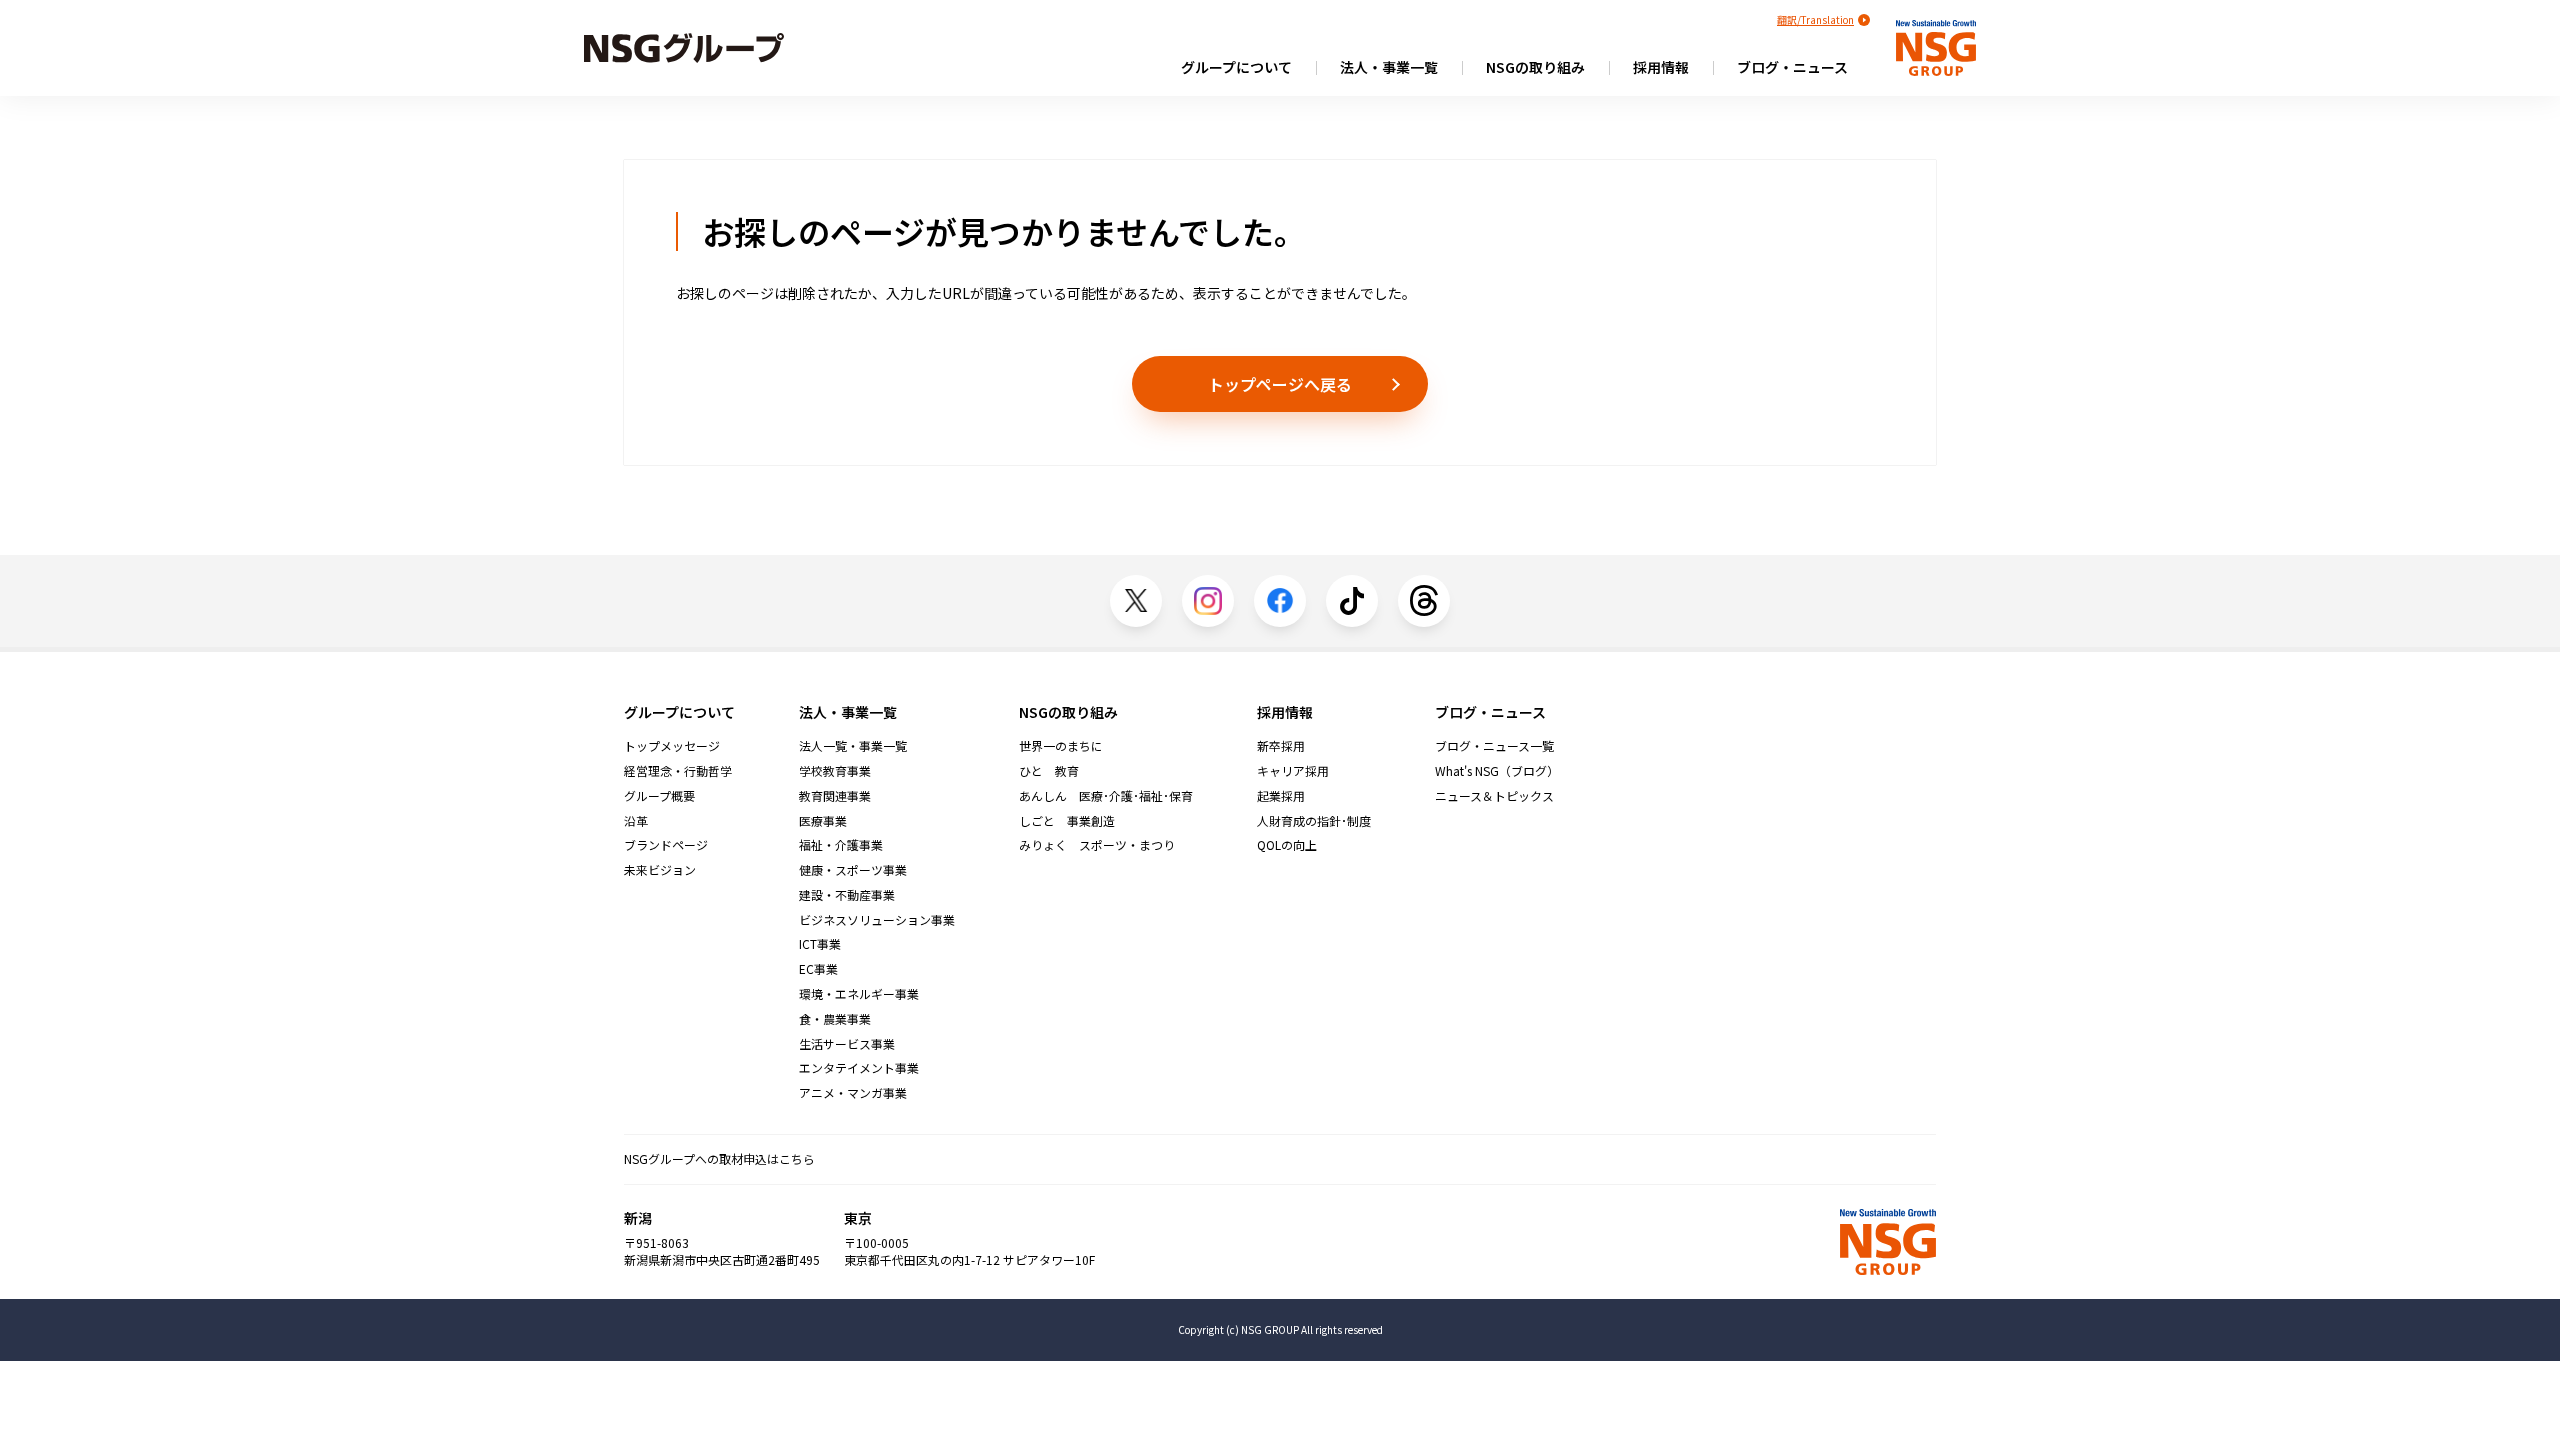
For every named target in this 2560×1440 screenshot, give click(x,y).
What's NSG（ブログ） (1497, 771)
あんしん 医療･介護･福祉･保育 (1106, 796)
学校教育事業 (835, 771)
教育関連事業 (835, 796)
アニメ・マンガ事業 (853, 1093)
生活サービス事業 (847, 1044)
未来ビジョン (660, 870)
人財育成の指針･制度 (1314, 821)
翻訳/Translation (1815, 19)
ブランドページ (666, 845)
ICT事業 (820, 944)
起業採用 (1281, 796)
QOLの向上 (1287, 845)
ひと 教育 (1049, 771)
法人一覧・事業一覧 (853, 746)
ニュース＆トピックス (1494, 796)
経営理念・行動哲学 (678, 771)
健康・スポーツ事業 (853, 870)
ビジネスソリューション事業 (877, 920)
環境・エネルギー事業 (859, 994)
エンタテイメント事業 (859, 1068)
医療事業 (823, 821)
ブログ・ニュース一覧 (1494, 746)
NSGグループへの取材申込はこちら (719, 1158)
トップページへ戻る (1280, 384)
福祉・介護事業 (841, 845)
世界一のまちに (1061, 746)
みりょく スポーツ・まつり (1097, 845)
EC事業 (818, 969)
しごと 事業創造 (1067, 821)
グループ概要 (659, 796)
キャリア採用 (1293, 771)
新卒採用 (1281, 746)
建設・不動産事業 (847, 895)
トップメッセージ (672, 746)
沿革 (636, 821)
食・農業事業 (835, 1019)
